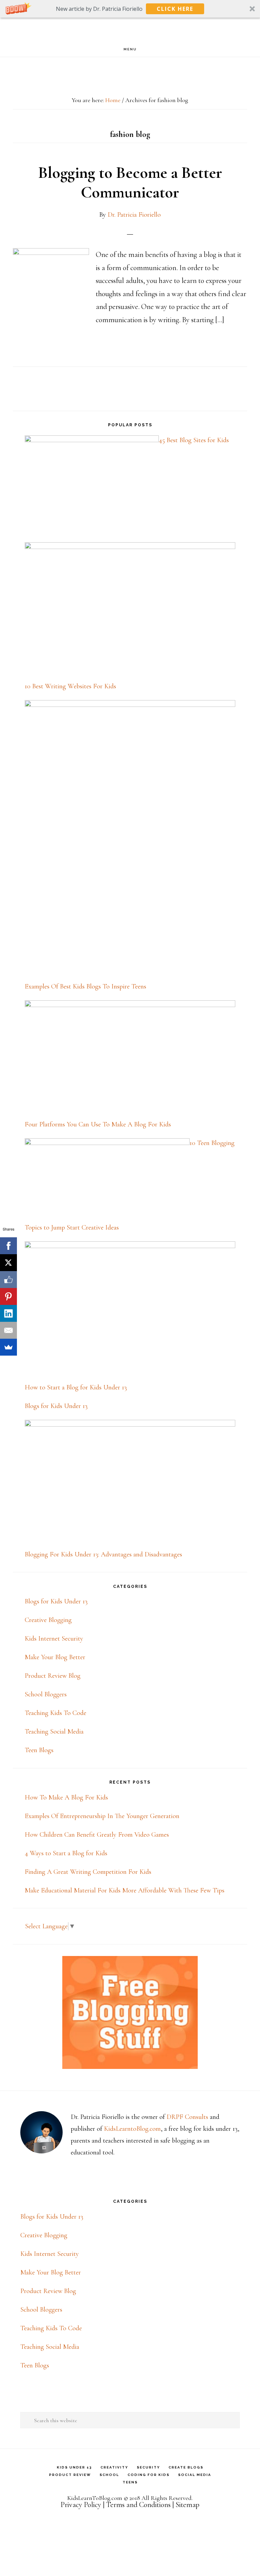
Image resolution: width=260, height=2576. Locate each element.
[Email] (8, 1330)
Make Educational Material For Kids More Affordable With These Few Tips (125, 1890)
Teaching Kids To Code (56, 1713)
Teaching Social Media (54, 1732)
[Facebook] (8, 1246)
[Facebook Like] (8, 1280)
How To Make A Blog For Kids (66, 1797)
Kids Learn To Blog (130, 30)
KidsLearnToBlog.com (95, 2498)
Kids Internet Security (54, 1639)
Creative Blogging (48, 1620)
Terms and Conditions (138, 2505)
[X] (8, 1263)
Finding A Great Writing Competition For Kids (88, 1872)
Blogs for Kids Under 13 (56, 1406)
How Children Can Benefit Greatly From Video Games (97, 1835)
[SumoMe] (8, 1347)
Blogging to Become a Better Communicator (130, 183)
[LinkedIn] (8, 1313)
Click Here (175, 9)
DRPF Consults (187, 2117)
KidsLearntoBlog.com (132, 2129)
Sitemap (188, 2505)
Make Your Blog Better (55, 1657)
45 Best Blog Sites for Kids (194, 440)
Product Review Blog (53, 1676)
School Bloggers (46, 1694)
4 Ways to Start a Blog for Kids (66, 1853)
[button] (130, 9)
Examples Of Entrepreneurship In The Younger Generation (102, 1816)
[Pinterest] (8, 1296)
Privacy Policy (81, 2505)
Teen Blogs (39, 1750)
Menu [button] (130, 49)
